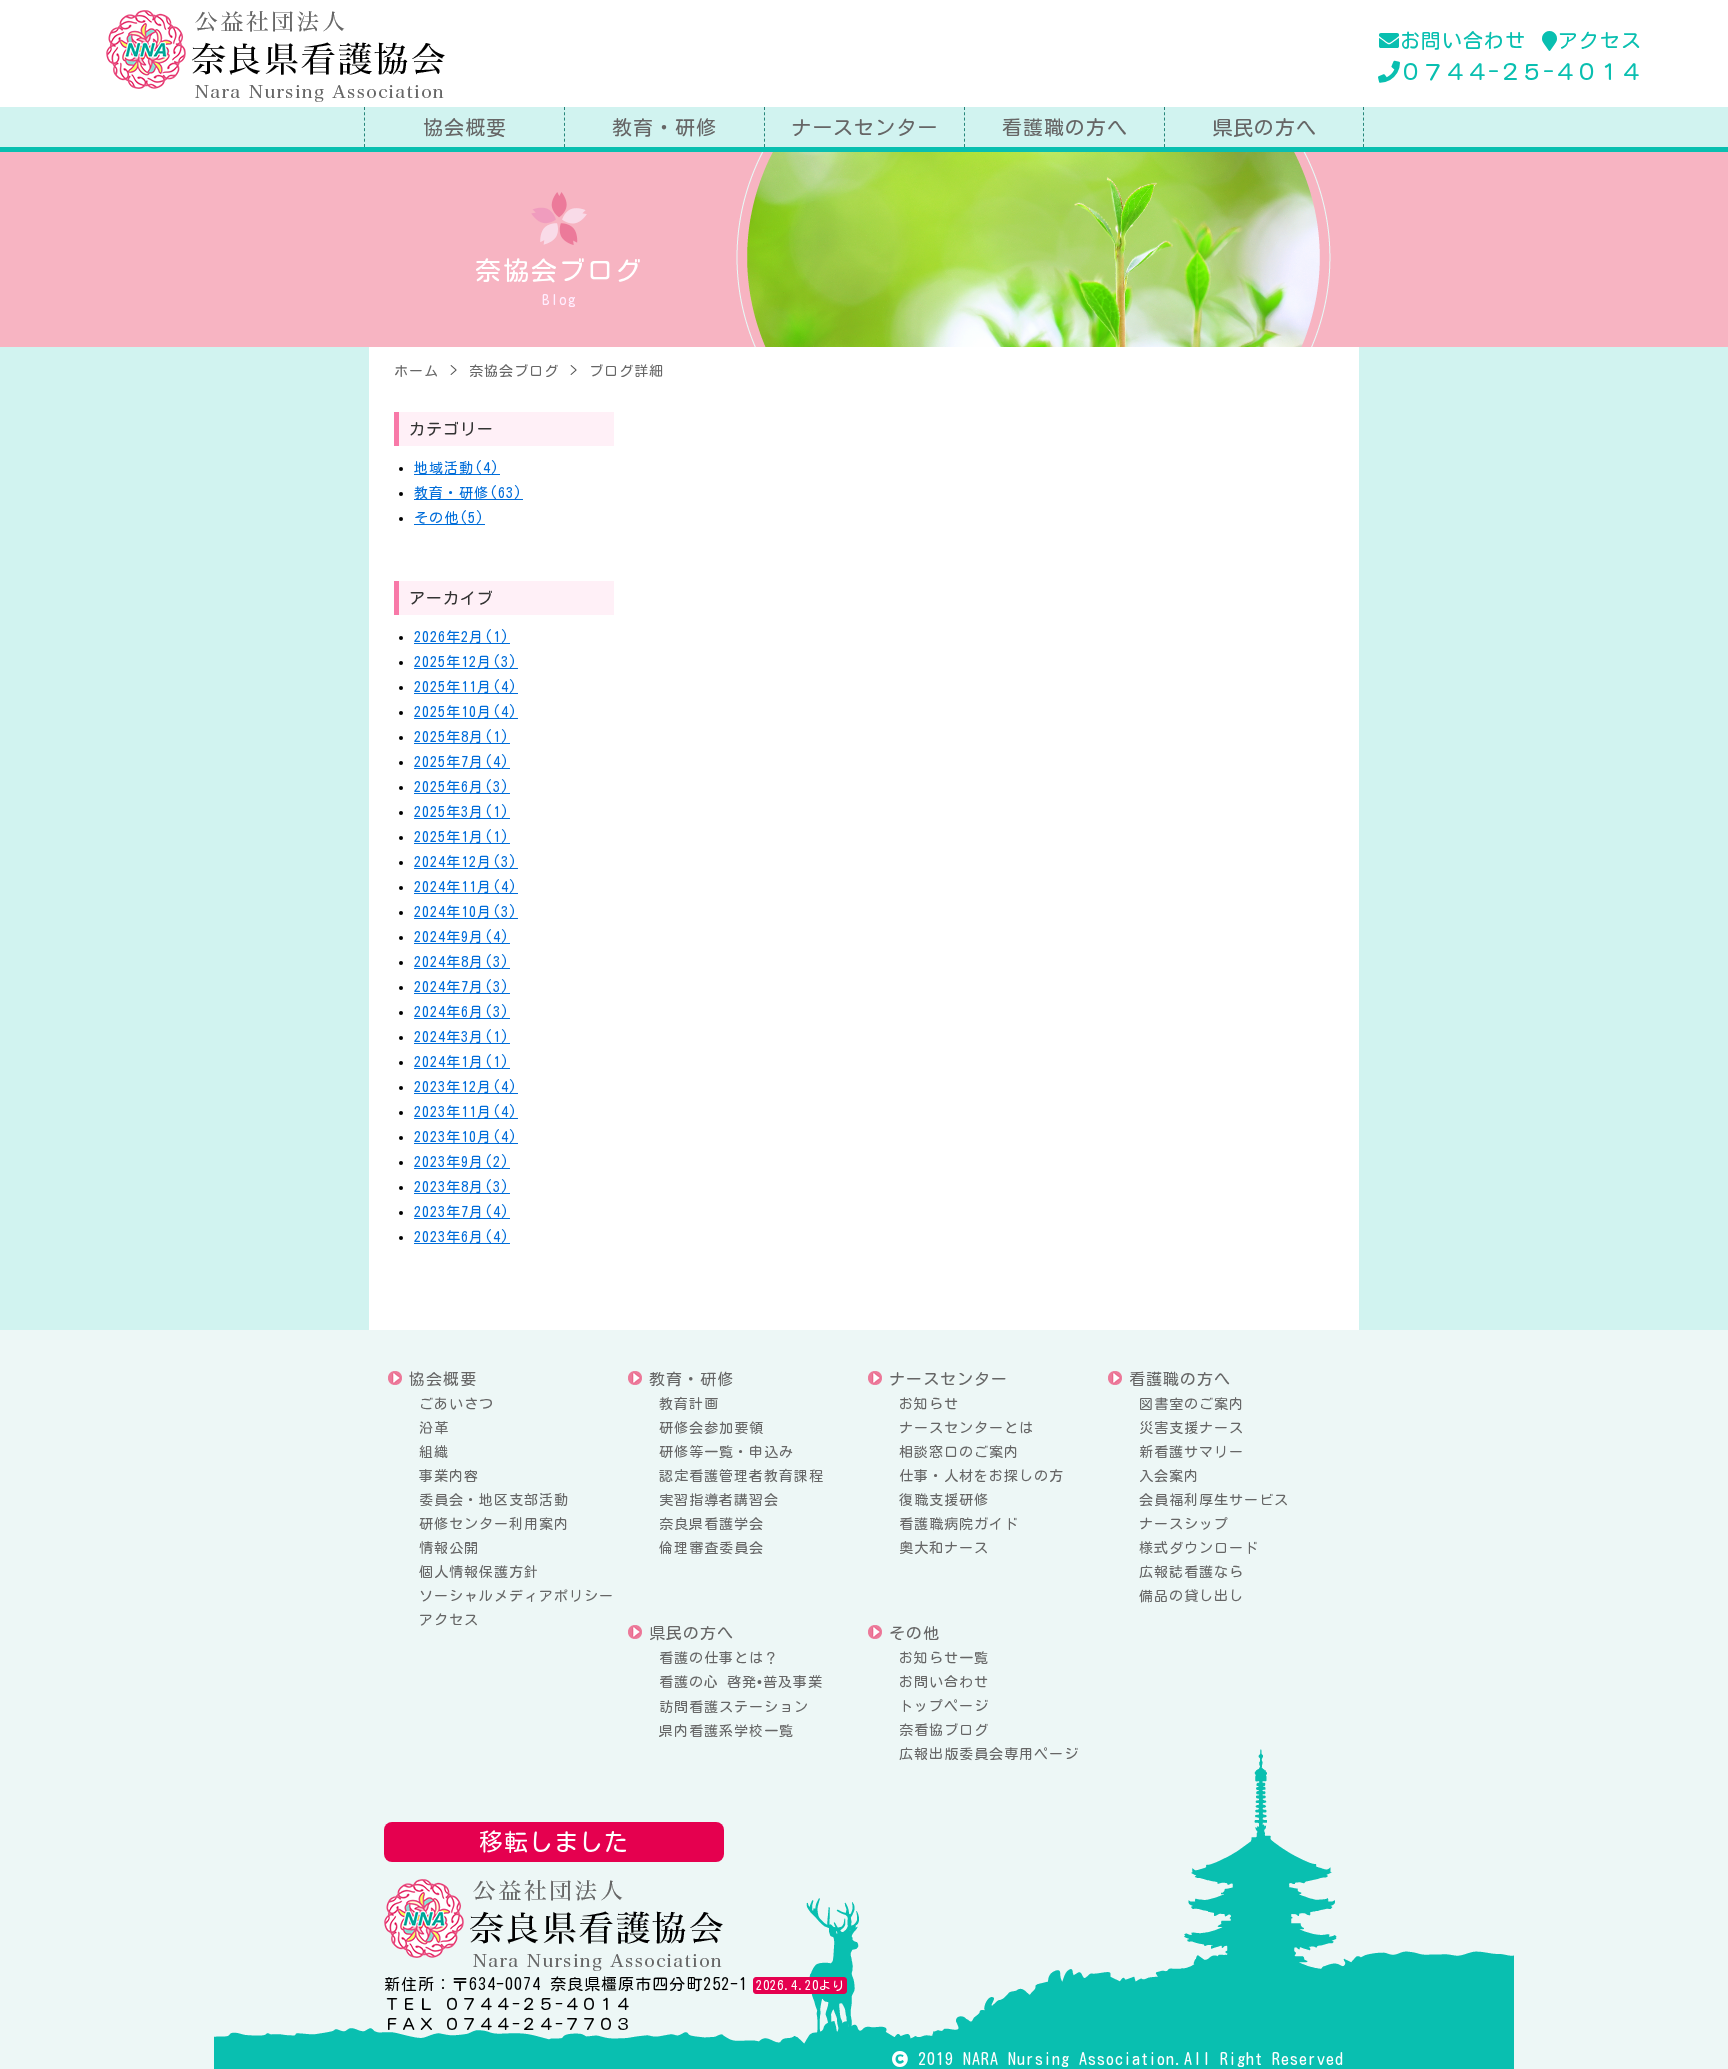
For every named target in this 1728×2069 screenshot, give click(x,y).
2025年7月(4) (462, 762)
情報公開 (449, 1548)
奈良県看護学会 (711, 1524)
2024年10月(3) (466, 912)
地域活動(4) (457, 468)
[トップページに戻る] (277, 56)
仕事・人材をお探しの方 (981, 1476)
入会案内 (1169, 1476)
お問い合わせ (1463, 40)
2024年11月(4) (466, 887)
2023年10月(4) (466, 1137)
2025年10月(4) (466, 712)
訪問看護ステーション (734, 1707)
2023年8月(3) (462, 1187)
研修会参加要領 (711, 1428)
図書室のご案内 (1191, 1404)
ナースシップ (1184, 1524)
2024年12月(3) (466, 862)
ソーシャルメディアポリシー (516, 1596)
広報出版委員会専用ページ (989, 1754)
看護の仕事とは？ (719, 1658)
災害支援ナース (1191, 1428)
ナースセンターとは (966, 1428)
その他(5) (449, 518)
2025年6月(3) (462, 787)
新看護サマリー (1191, 1452)
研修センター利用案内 (494, 1524)
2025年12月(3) (466, 662)
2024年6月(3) (462, 1012)
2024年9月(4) (462, 937)
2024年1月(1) (462, 1062)
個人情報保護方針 (479, 1572)
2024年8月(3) (462, 962)
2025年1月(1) (462, 837)
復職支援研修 (944, 1500)
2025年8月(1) (462, 737)
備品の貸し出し (1191, 1596)
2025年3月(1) (462, 812)
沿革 (434, 1428)
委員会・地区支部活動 (494, 1500)
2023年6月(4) (462, 1237)
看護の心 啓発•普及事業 (741, 1682)
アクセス (1600, 40)
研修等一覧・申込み (726, 1452)
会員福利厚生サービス (1214, 1500)
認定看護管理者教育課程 (741, 1476)
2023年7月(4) (462, 1212)
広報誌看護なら (1191, 1572)
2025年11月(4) (466, 687)
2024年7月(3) (462, 987)
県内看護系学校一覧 (726, 1731)
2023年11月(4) (466, 1112)
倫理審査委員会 (711, 1548)
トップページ (944, 1706)
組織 (434, 1452)
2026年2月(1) (462, 637)
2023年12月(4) (466, 1087)
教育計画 (689, 1404)
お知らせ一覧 (944, 1658)
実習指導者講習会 (719, 1500)
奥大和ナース (944, 1548)
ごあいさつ (456, 1404)
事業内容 (449, 1476)
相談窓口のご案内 (959, 1452)
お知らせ (929, 1404)
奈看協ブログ (944, 1730)
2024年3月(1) (462, 1037)
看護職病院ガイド (959, 1524)
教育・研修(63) (468, 493)
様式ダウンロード (1199, 1548)
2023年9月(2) (462, 1162)
